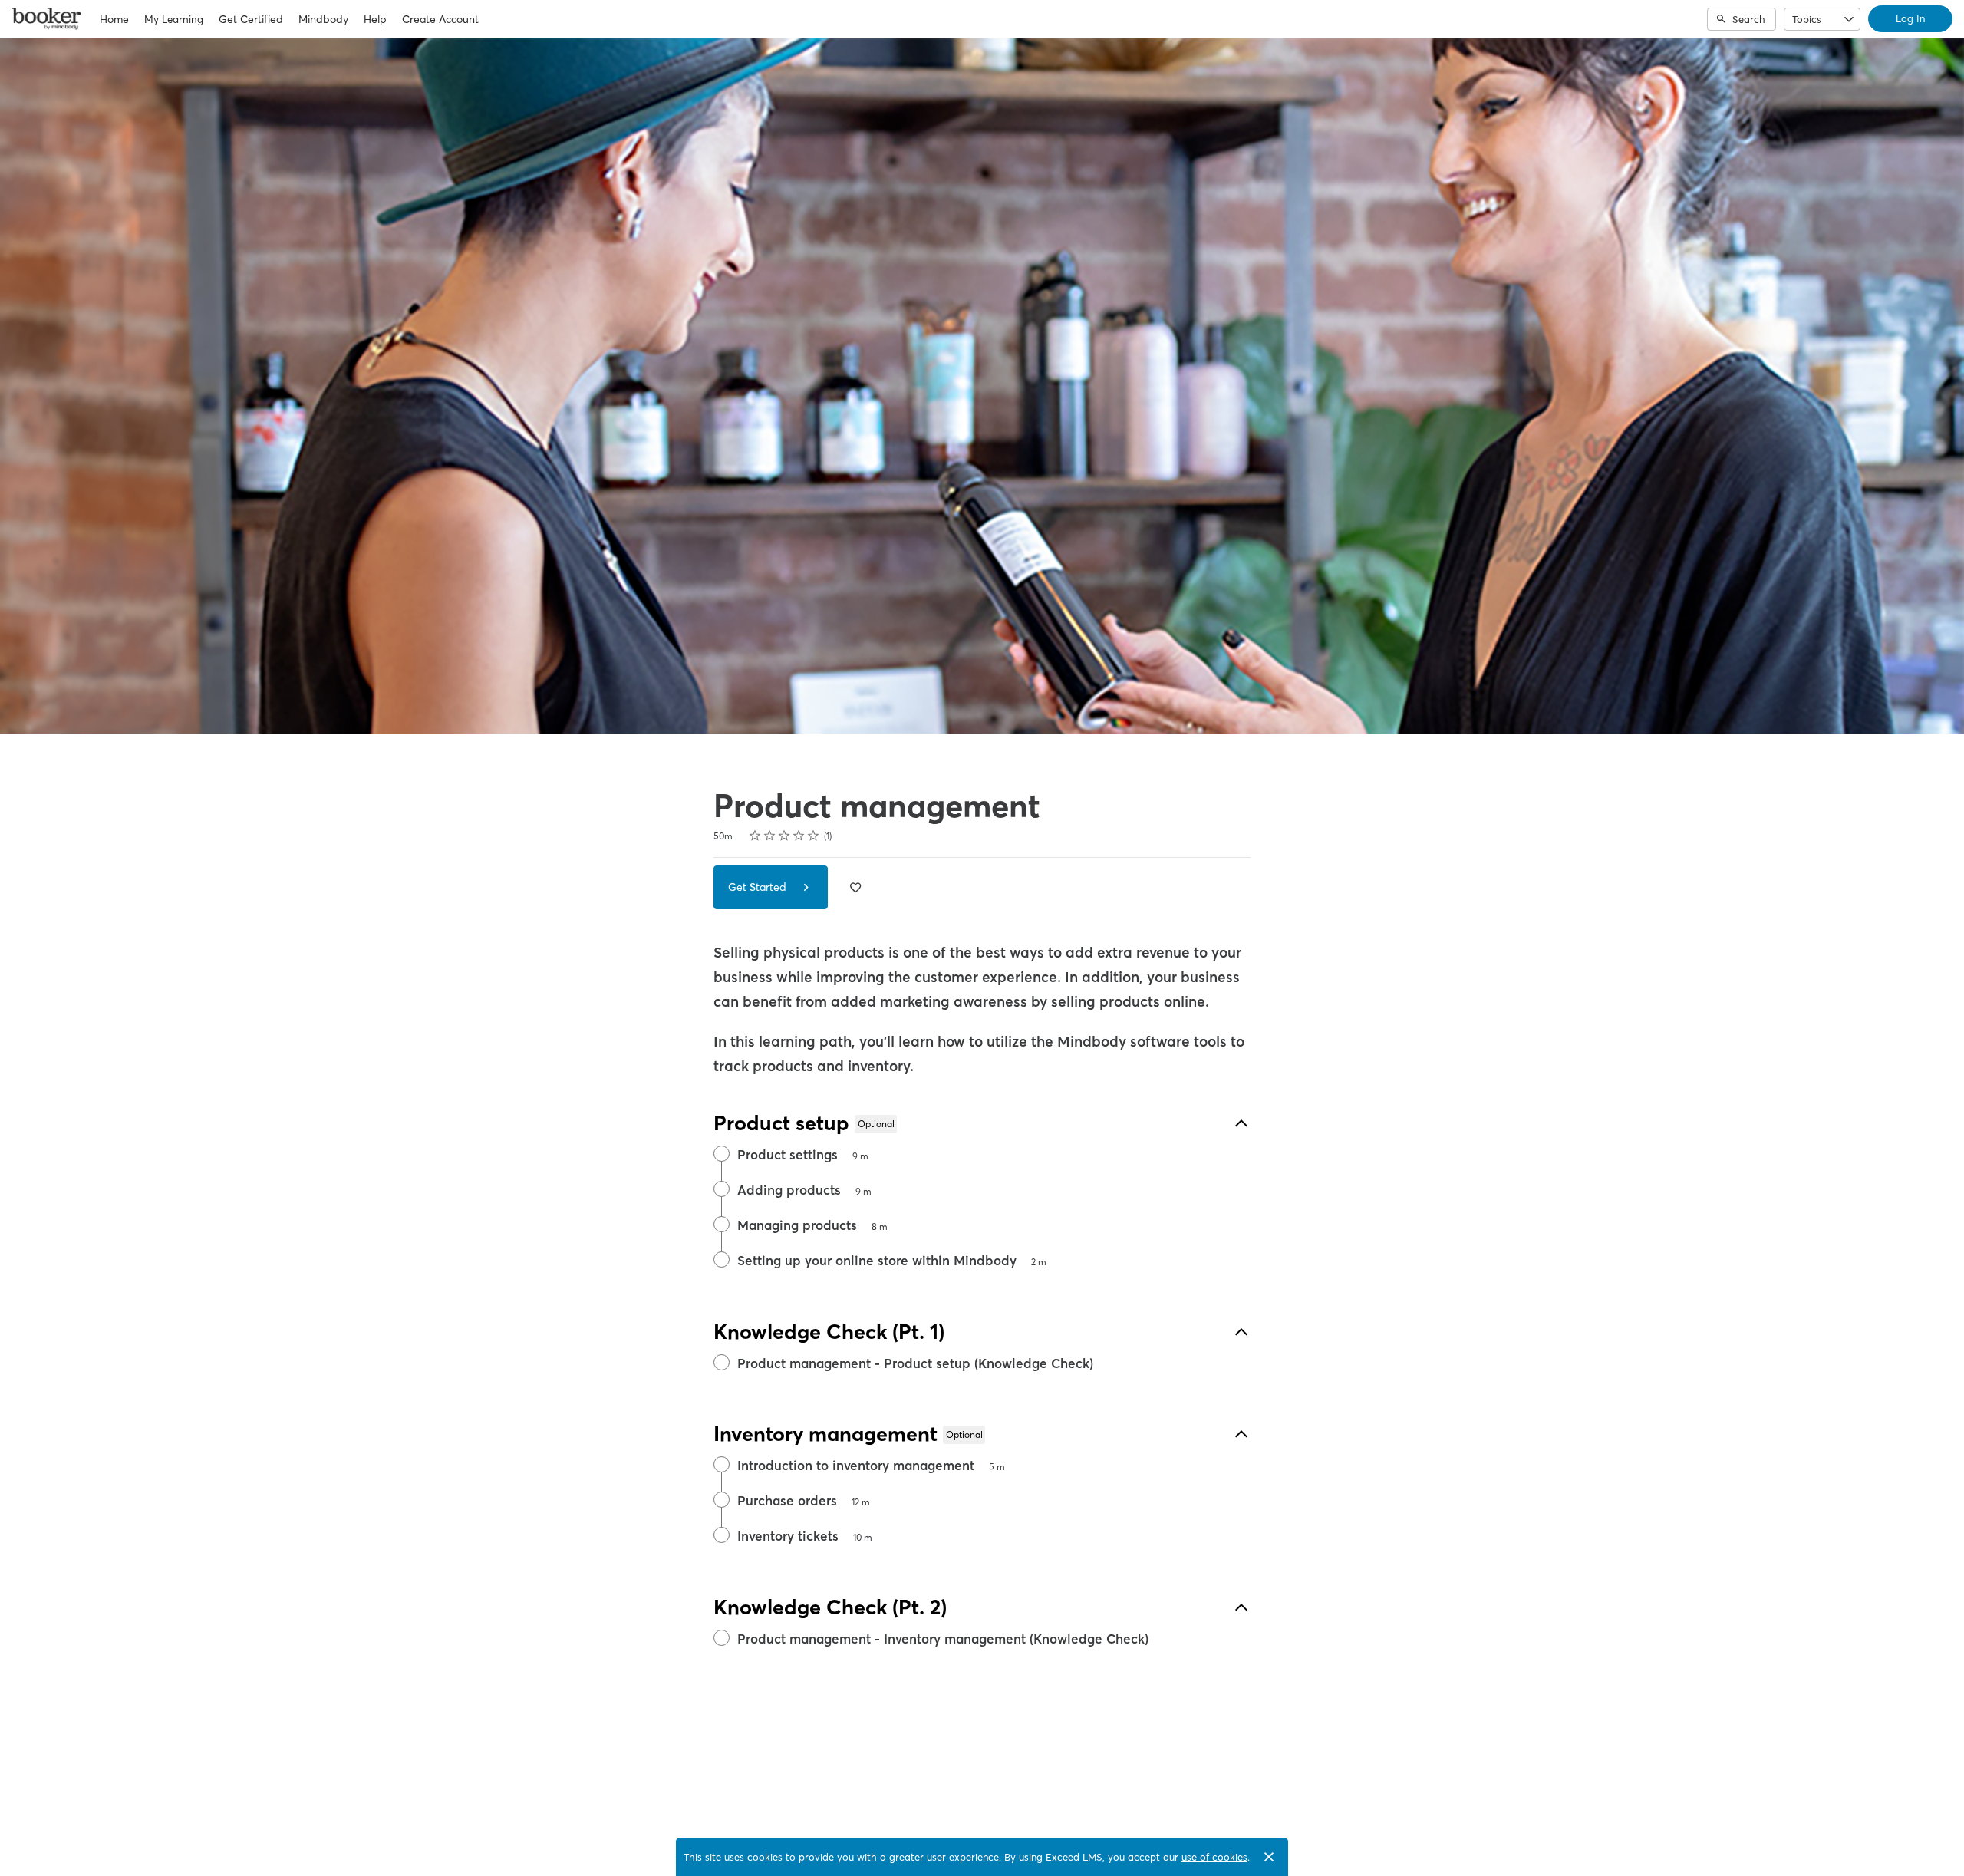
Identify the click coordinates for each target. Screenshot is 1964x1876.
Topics (1807, 19)
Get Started (759, 887)
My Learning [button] (174, 19)
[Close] (1269, 1857)
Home (114, 19)
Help (375, 19)
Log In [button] (1910, 18)
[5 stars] (814, 836)
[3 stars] (784, 836)
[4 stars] (799, 836)
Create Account (440, 19)
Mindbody (323, 19)
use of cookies (1214, 1857)
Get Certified (251, 19)
